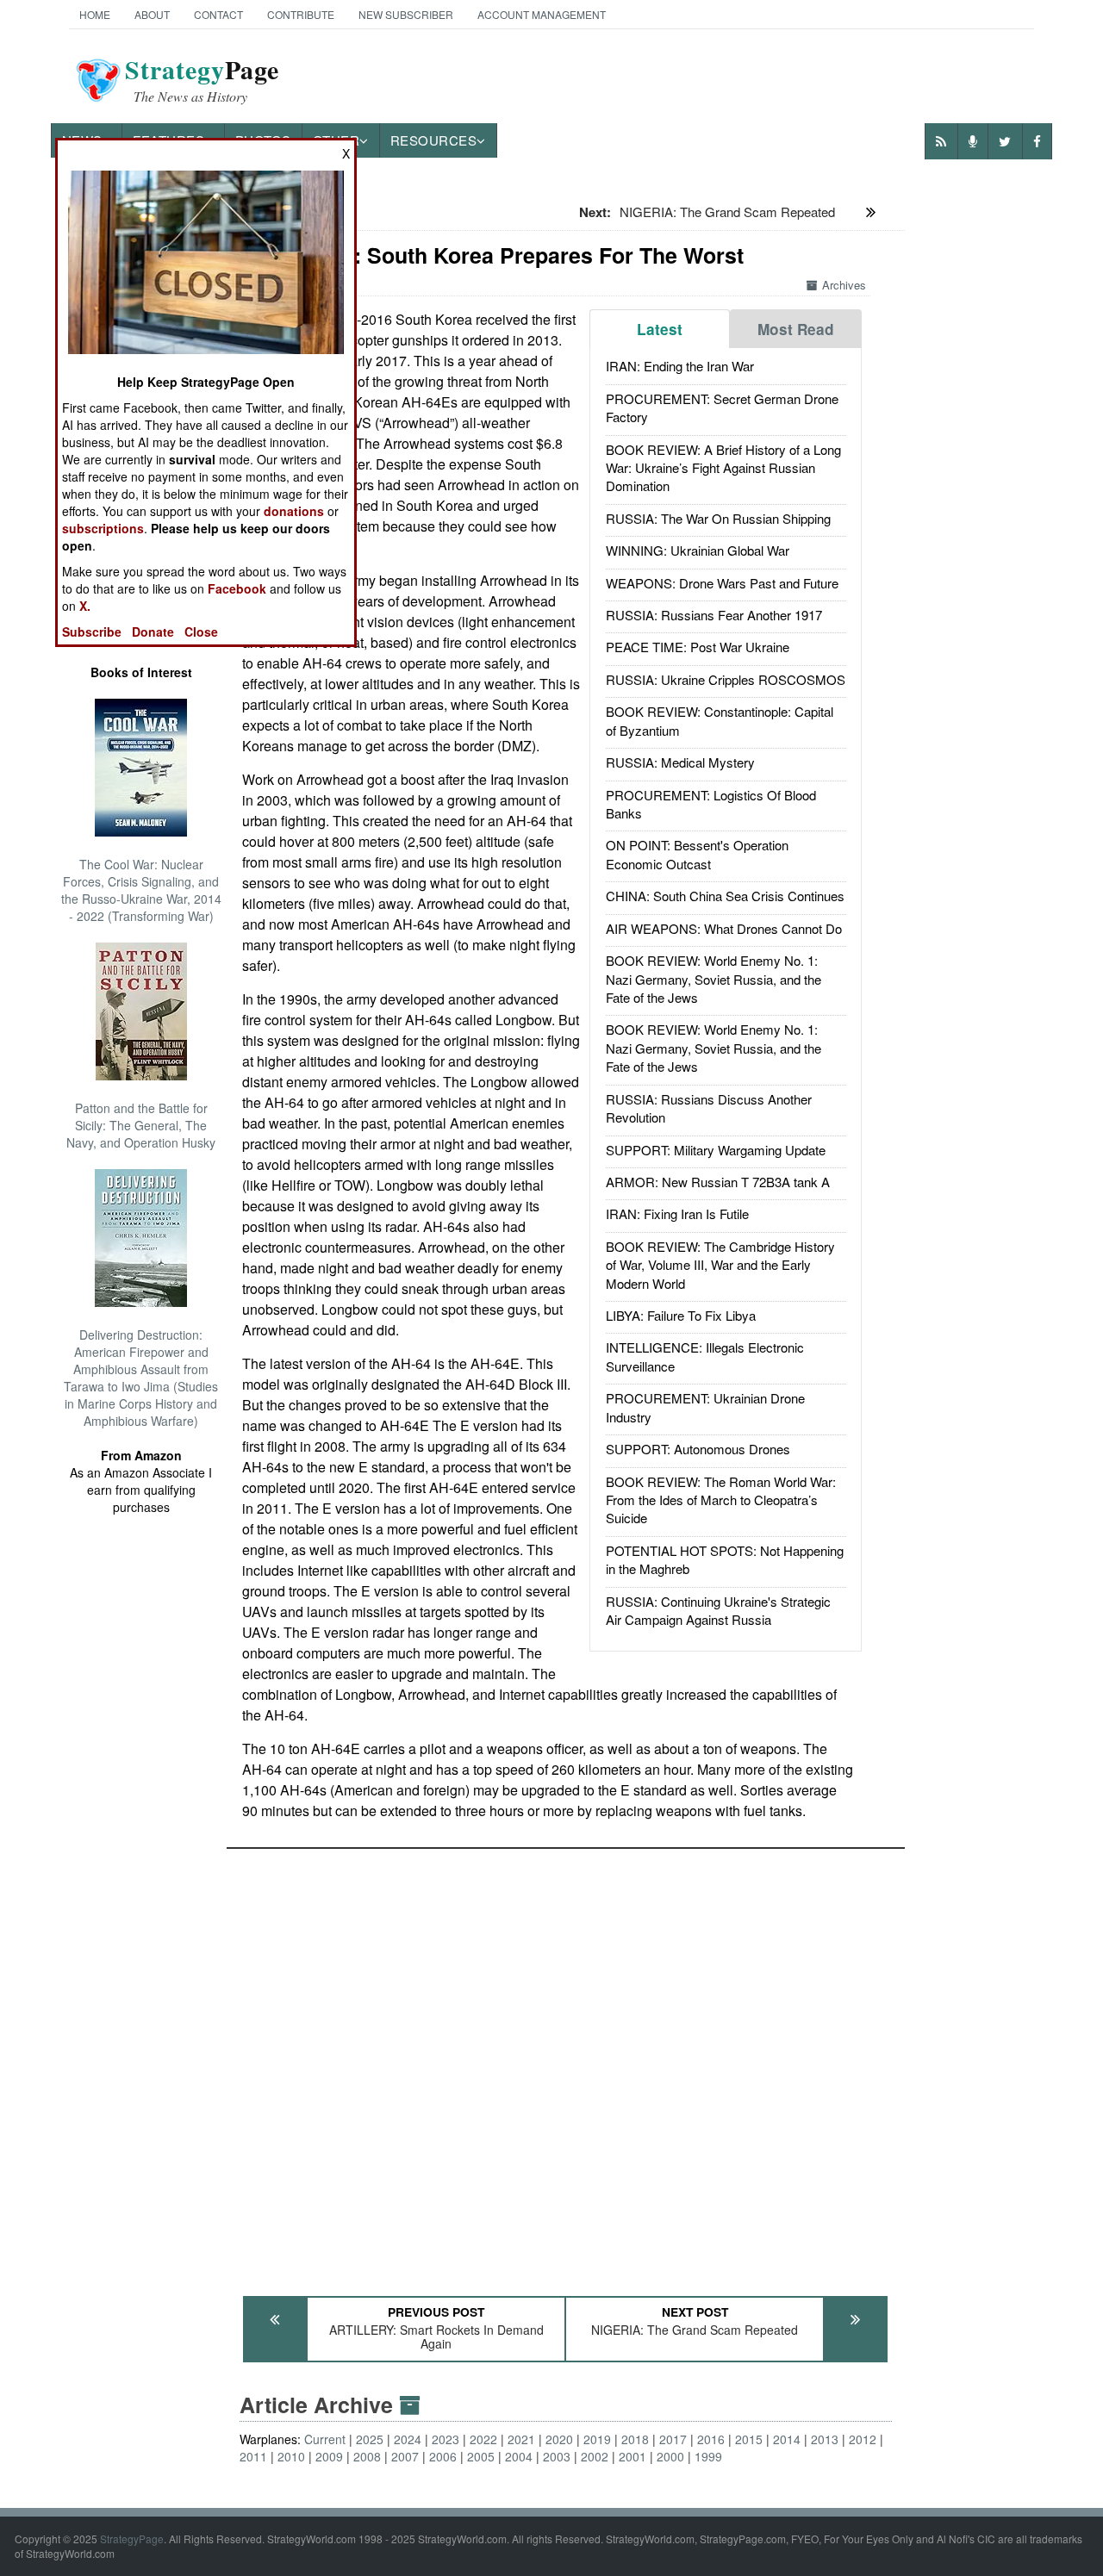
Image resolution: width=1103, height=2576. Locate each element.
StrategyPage (132, 2539)
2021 (521, 2439)
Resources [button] (434, 140)
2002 (595, 2456)
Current (325, 2439)
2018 (635, 2439)
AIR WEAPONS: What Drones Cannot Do (724, 928)
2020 (559, 2439)
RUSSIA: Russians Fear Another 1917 (714, 615)
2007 (405, 2456)
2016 (711, 2439)
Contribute (301, 14)
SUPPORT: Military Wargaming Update (716, 1150)
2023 (446, 2439)
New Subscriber (406, 14)
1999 (708, 2456)
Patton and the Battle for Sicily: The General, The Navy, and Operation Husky (141, 1125)
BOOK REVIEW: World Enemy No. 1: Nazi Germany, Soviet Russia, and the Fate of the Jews (714, 979)
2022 (483, 2439)
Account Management (542, 14)
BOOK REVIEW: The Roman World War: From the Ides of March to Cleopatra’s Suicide (721, 1500)
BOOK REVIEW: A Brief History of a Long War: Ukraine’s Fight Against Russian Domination (723, 468)
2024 (408, 2439)
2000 (670, 2456)
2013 (825, 2439)
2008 (367, 2456)
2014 (787, 2439)
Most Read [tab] (796, 329)
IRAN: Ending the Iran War (680, 366)
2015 (749, 2439)
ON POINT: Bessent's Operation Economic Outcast (697, 854)
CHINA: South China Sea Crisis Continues (725, 896)
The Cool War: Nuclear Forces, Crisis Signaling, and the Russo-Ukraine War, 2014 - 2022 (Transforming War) (141, 890)
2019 (597, 2439)
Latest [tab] (660, 329)
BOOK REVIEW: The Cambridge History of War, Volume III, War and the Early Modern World (720, 1265)
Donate (153, 632)
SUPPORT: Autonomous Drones (698, 1449)
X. (85, 606)
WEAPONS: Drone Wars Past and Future (722, 583)
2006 (443, 2456)
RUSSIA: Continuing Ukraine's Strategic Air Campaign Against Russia (718, 1610)
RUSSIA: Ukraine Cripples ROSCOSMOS (726, 679)
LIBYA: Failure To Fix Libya (681, 1315)
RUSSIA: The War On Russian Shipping (718, 518)
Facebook (237, 588)
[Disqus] (566, 2064)
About (152, 14)
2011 (253, 2456)
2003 (557, 2456)
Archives (844, 285)
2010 (291, 2456)
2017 (673, 2439)
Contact (218, 14)
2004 (519, 2456)
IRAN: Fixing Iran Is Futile (677, 1213)
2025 (370, 2439)
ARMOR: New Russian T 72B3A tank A (718, 1182)
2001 (633, 2456)
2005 (481, 2456)
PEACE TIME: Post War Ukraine (698, 647)
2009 (329, 2456)
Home (95, 14)
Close (201, 632)
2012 (863, 2439)
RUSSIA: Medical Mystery (680, 762)
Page (202, 80)
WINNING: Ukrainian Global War (698, 550)
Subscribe (92, 632)
